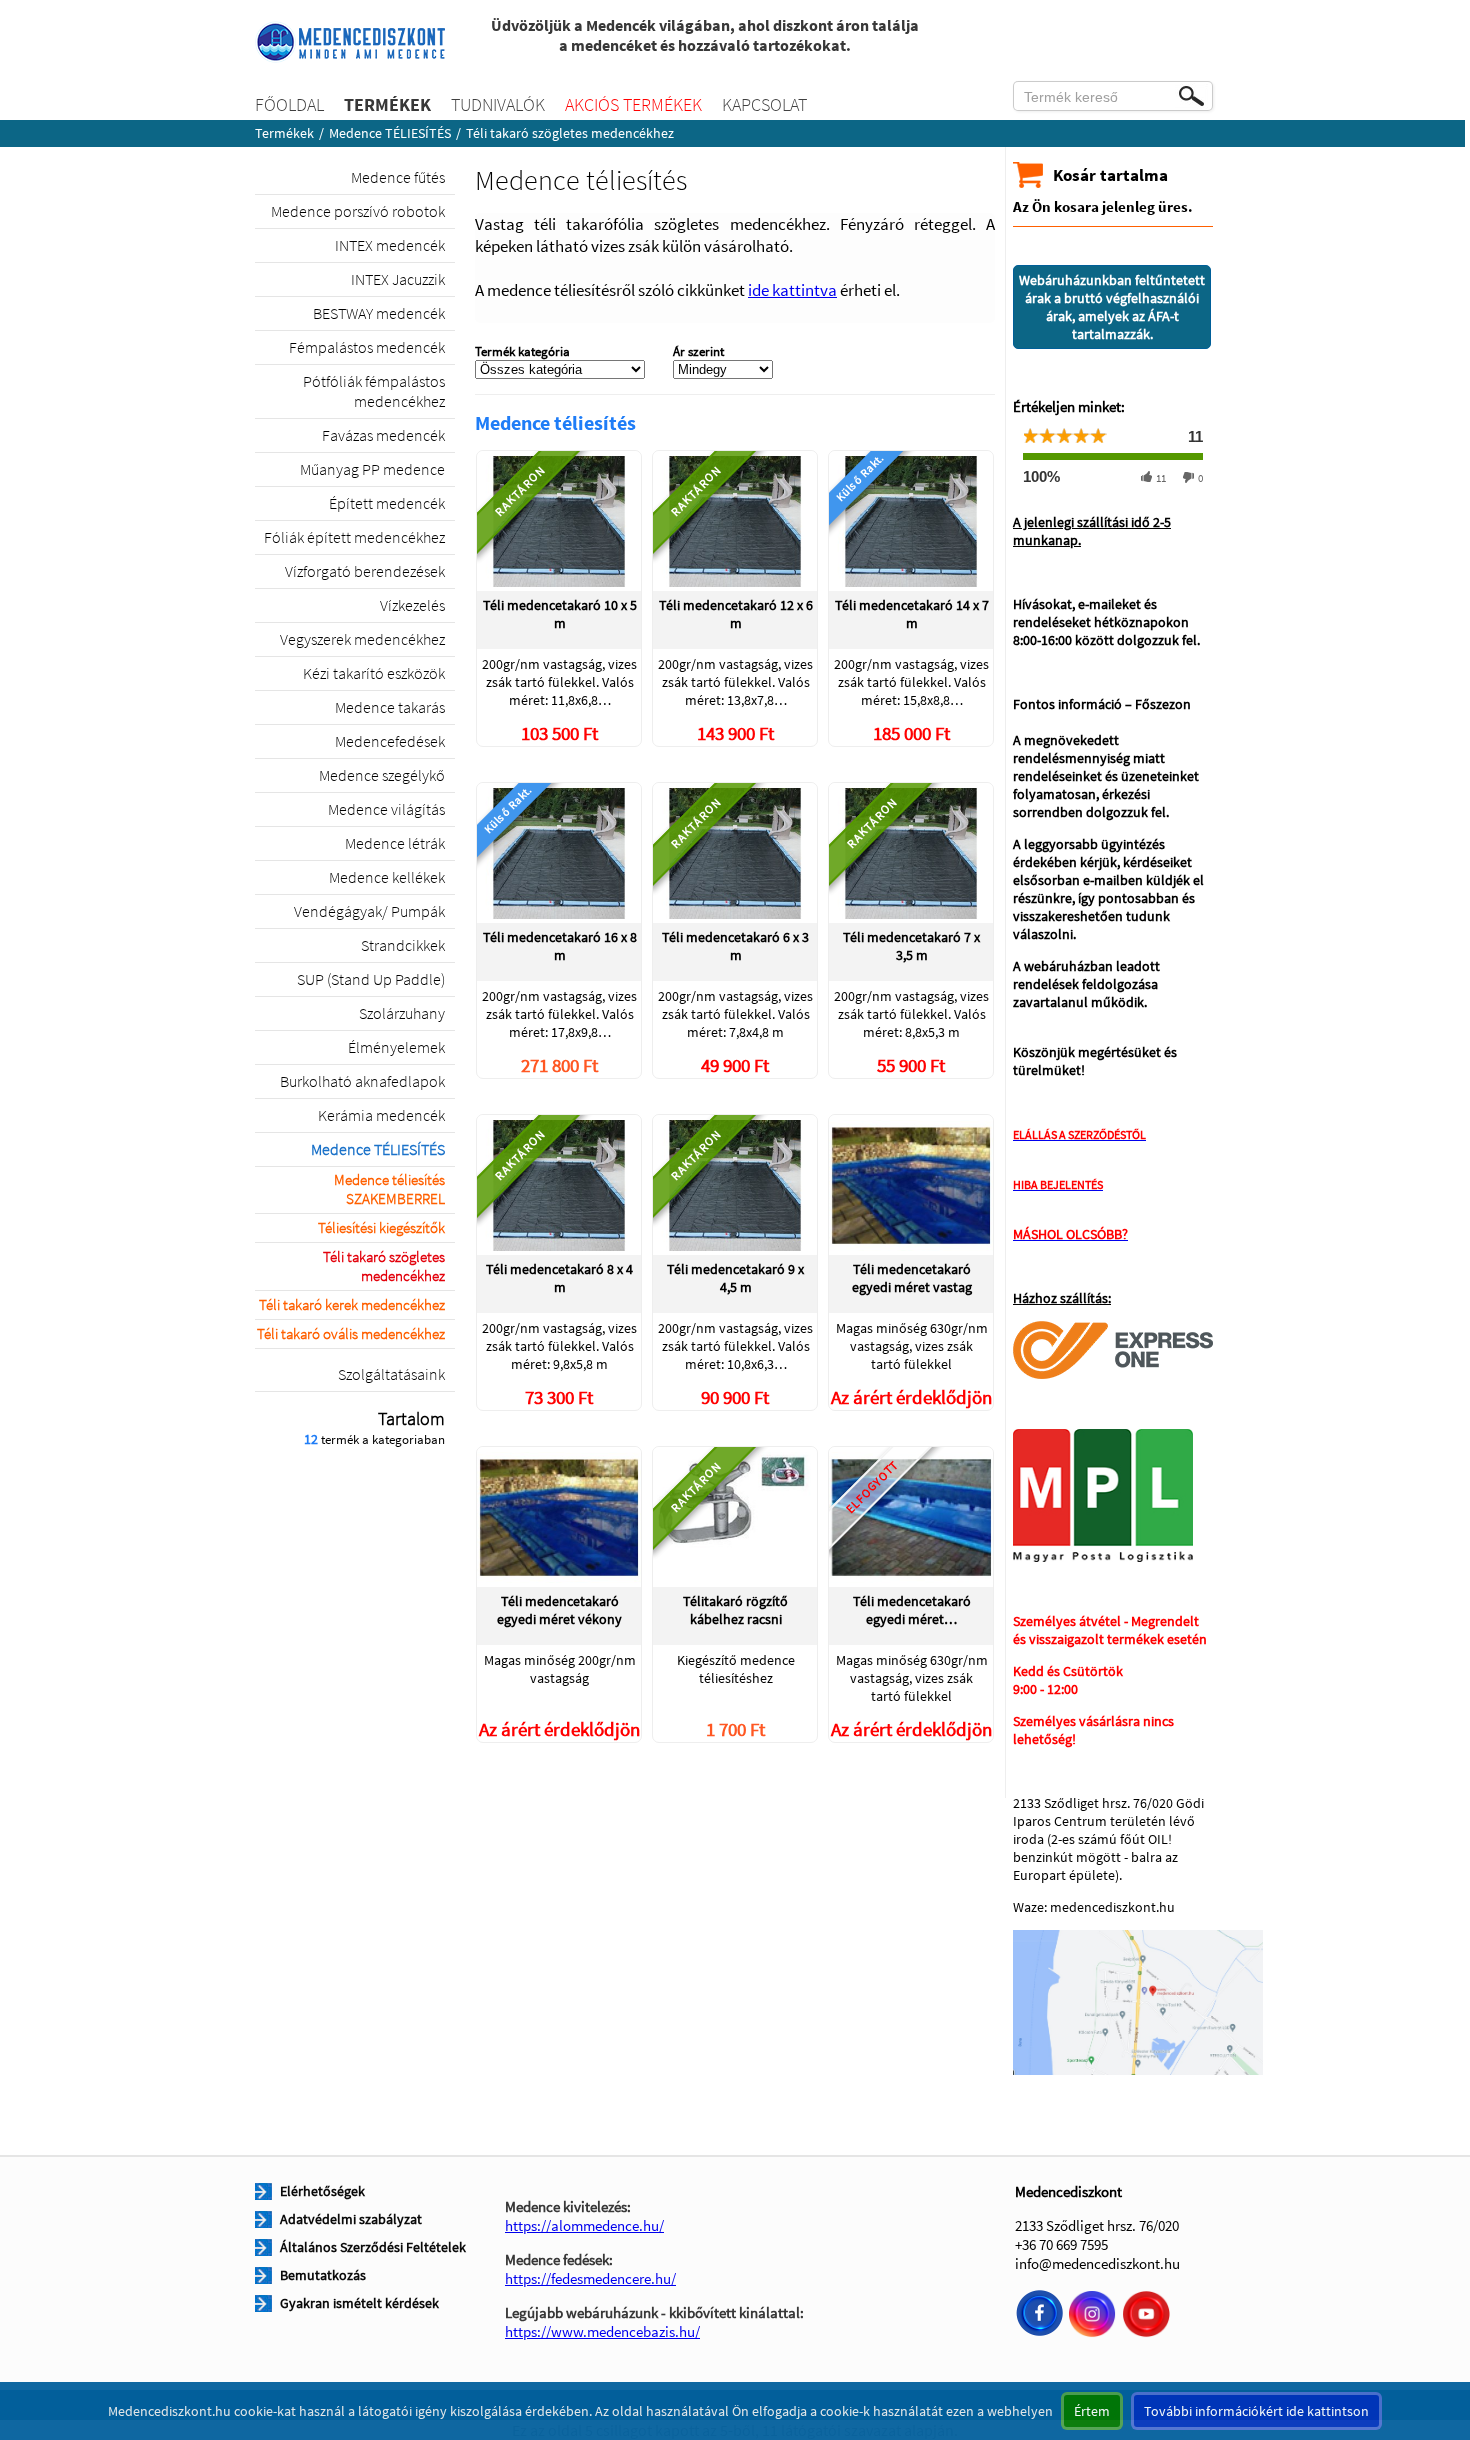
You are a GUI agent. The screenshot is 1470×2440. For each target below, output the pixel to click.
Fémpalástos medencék (367, 347)
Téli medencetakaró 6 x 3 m (735, 946)
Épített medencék (387, 503)
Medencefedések (390, 741)
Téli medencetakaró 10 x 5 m (560, 614)
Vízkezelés (412, 605)
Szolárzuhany (402, 1013)
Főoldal (289, 104)
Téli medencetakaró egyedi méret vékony (559, 1610)
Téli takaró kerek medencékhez (352, 1304)
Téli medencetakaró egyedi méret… (912, 1610)
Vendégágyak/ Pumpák (369, 911)
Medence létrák (395, 843)
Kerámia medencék (381, 1115)
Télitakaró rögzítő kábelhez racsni (735, 1610)
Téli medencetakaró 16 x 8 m (560, 946)
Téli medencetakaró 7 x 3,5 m (911, 946)
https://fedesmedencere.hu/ (590, 2278)
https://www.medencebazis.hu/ (602, 2331)
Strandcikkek (403, 945)
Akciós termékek (633, 104)
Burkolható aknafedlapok (362, 1081)
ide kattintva (792, 290)
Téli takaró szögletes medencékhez (384, 1266)
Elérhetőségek (322, 2191)
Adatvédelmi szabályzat (351, 2219)
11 (1161, 478)
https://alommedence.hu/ (584, 2225)
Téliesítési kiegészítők (381, 1227)
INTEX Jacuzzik (398, 279)
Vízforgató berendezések (365, 571)
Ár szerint (698, 351)
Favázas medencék (383, 435)
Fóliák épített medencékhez (354, 537)
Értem (1092, 2411)
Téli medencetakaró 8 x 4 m (559, 1278)
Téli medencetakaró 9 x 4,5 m (735, 1278)
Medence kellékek (387, 877)
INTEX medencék (390, 245)
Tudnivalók (498, 104)
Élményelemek (396, 1047)
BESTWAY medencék (379, 313)
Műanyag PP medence (372, 469)
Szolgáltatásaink (391, 1374)
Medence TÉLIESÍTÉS (390, 133)
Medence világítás (386, 809)
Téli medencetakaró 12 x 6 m (736, 614)
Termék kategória (522, 351)
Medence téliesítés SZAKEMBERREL (389, 1189)
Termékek (387, 104)
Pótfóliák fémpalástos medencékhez (374, 391)
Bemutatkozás (323, 2275)
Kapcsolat (764, 104)
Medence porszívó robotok (358, 211)
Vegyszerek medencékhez (362, 639)
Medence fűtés (398, 177)
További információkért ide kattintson (1256, 2411)
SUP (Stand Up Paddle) (371, 979)
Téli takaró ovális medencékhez (351, 1333)
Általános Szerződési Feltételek (373, 2247)
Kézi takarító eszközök (374, 673)
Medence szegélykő (382, 775)
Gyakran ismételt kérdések (359, 2303)
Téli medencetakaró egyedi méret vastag (912, 1278)
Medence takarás (390, 707)
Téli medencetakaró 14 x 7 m (912, 614)
